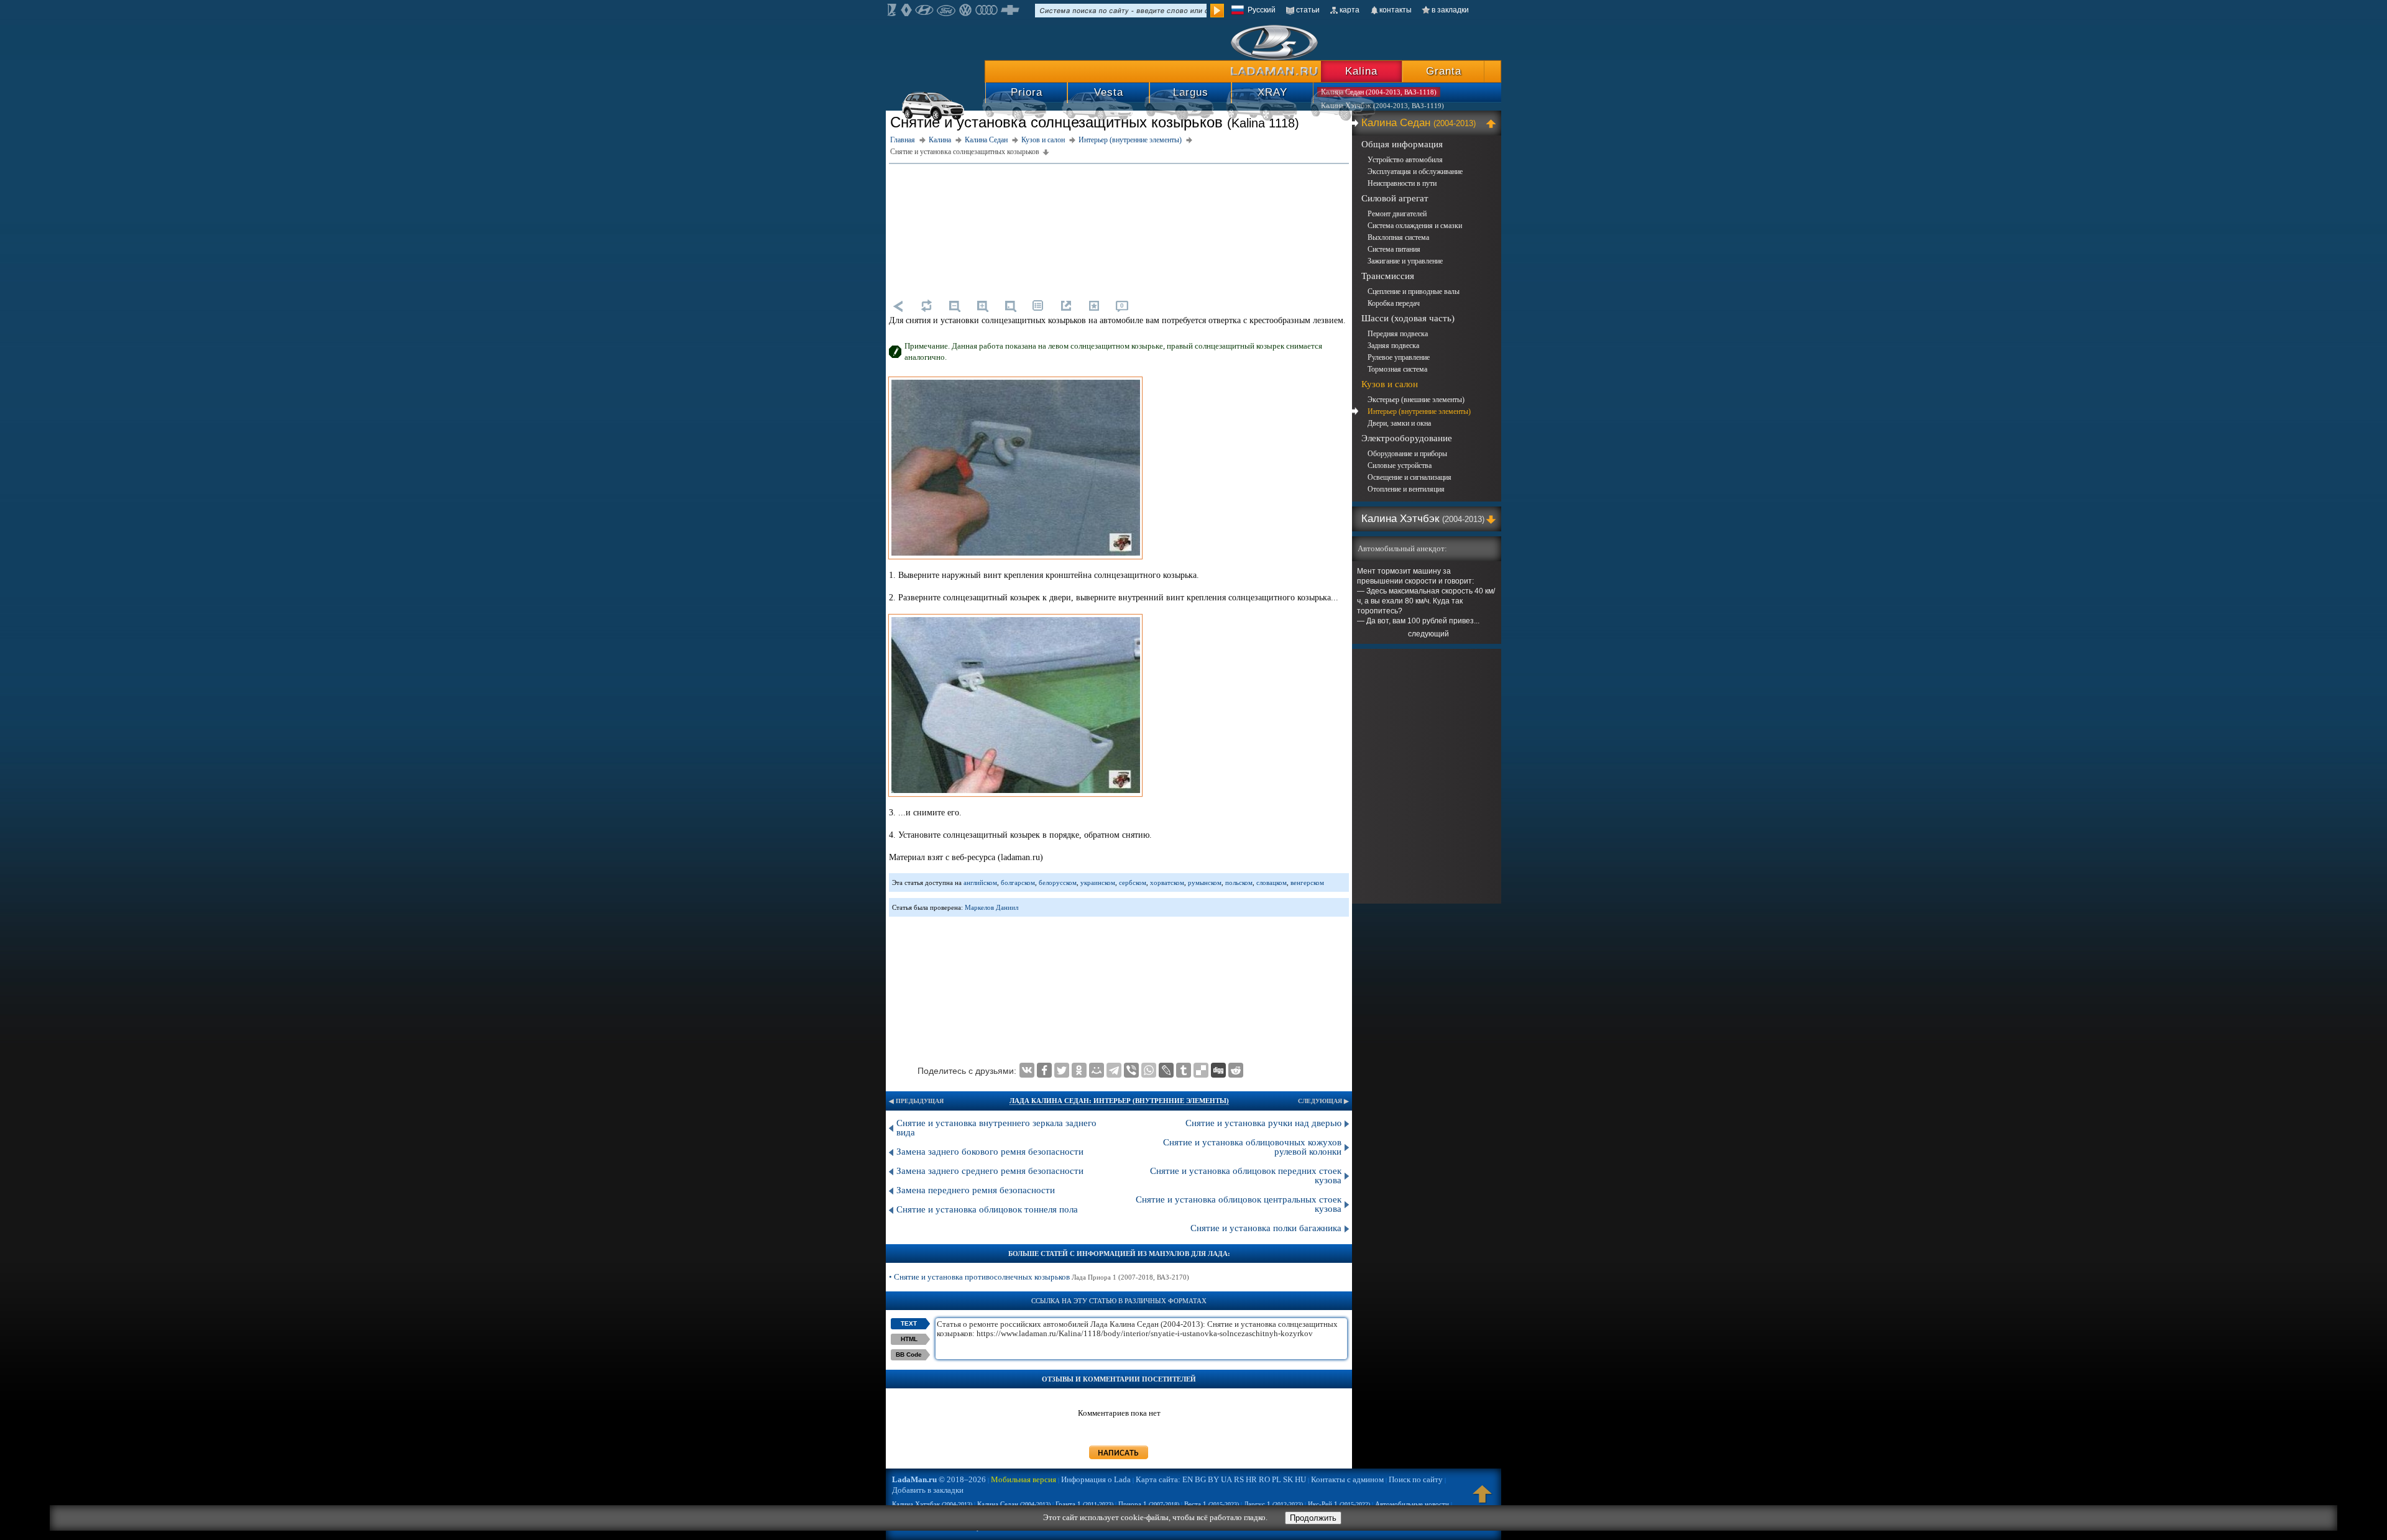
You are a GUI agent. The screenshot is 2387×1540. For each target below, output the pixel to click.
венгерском (1307, 882)
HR (1251, 1479)
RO (1264, 1479)
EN (1188, 1479)
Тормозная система (1397, 369)
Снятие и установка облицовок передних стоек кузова (1246, 1176)
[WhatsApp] (1149, 1070)
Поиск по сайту (1416, 1479)
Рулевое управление (1399, 357)
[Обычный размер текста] (1010, 306)
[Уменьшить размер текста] (954, 306)
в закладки (1450, 10)
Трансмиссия (1388, 276)
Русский (1262, 10)
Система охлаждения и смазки (1415, 226)
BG (1200, 1479)
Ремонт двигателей (1397, 214)
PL (1276, 1479)
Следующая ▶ (1323, 1101)
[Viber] (1131, 1070)
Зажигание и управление (1405, 261)
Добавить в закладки (928, 1490)
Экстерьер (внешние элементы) (1416, 400)
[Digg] (1218, 1070)
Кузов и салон (1390, 384)
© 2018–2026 (939, 1479)
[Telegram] (1114, 1070)
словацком (1272, 882)
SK (1288, 1479)
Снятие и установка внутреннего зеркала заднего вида (996, 1128)
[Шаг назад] (898, 306)
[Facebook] (1044, 1070)
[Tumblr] (1184, 1070)
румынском (1205, 882)
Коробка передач (1394, 303)
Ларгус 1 (1273, 1504)
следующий (1428, 634)
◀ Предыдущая (916, 1101)
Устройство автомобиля (1405, 160)
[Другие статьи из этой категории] (1038, 306)
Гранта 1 (1084, 1504)
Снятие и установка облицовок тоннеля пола (987, 1209)
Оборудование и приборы (1407, 454)
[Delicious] (1201, 1070)
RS (1239, 1479)
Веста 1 (1212, 1504)
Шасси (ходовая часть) (1408, 318)
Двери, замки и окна (1399, 423)
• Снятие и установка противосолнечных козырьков (1039, 1277)
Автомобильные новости (1412, 1504)
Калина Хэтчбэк (1423, 519)
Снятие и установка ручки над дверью (1263, 1123)
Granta (1444, 71)
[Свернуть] (1493, 123)
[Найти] (1217, 11)
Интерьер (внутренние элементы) (1419, 411)
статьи (1308, 10)
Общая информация (1402, 144)
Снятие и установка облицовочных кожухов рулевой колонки (1252, 1147)
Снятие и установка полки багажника (1266, 1228)
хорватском (1167, 882)
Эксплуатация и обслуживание (1415, 172)
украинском (1098, 882)
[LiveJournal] (1166, 1070)
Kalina (1361, 71)
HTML (909, 1339)
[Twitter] (1062, 1070)
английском (980, 882)
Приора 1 (1149, 1504)
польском (1239, 882)
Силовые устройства (1400, 465)
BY (1213, 1479)
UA (1226, 1479)
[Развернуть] (1493, 519)
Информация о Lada (1096, 1479)
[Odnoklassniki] (1079, 1070)
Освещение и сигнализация (1410, 477)
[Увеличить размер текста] (982, 306)
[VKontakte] (1027, 1070)
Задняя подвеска (1393, 346)
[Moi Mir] (1097, 1070)
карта (1350, 10)
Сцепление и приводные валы (1414, 291)
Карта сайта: (1158, 1479)
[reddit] (1236, 1070)
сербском (1133, 882)
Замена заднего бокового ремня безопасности (990, 1152)
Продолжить (1313, 1518)
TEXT (909, 1323)
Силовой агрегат (1395, 198)
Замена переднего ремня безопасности (976, 1190)
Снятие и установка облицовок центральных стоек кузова (1239, 1204)
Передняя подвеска (1398, 334)
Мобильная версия (1023, 1479)
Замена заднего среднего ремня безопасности (990, 1171)
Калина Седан (1419, 123)
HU (1300, 1479)
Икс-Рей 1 (1339, 1504)
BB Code (909, 1354)
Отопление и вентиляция (1406, 489)
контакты (1396, 10)
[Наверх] (1483, 1500)
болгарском (1018, 882)
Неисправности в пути (1402, 183)
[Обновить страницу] (926, 306)
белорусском (1058, 882)
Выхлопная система (1398, 237)
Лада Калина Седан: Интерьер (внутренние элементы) (1119, 1101)
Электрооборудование (1407, 438)
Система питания (1394, 249)
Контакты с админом (1347, 1479)
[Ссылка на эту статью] (1066, 306)
